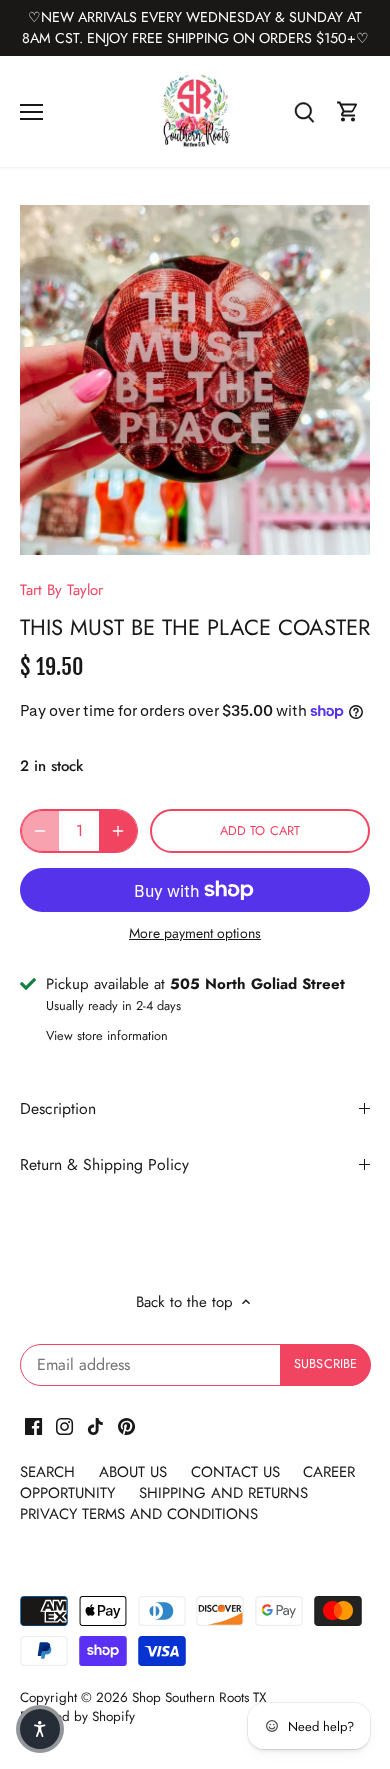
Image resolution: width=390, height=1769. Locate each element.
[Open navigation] (31, 112)
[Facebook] (33, 1425)
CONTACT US (235, 1472)
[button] (40, 1729)
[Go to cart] (348, 111)
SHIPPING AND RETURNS (223, 1493)
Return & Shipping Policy (104, 1164)
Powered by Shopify (77, 1716)
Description (58, 1108)
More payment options (195, 933)
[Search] (304, 111)
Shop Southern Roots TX (199, 1697)
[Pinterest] (126, 1425)
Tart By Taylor (61, 590)
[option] (195, 380)
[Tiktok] (95, 1425)
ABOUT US (135, 1472)
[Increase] (118, 831)
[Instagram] (64, 1425)
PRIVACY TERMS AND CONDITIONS (139, 1514)
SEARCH (50, 1472)
